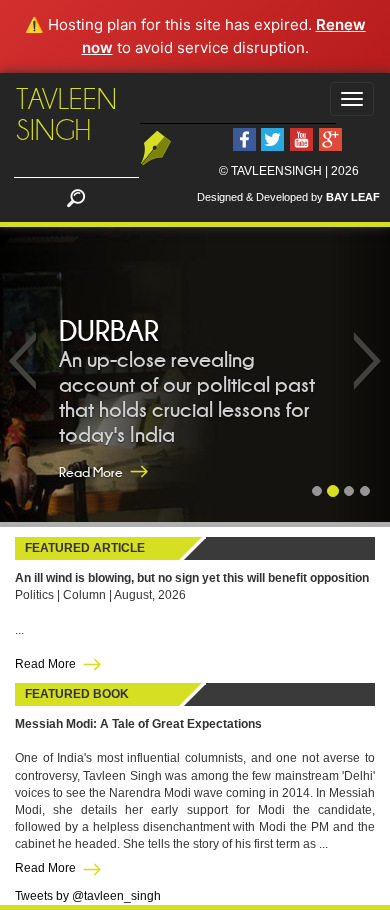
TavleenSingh (66, 115)
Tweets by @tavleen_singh (88, 896)
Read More (91, 472)
